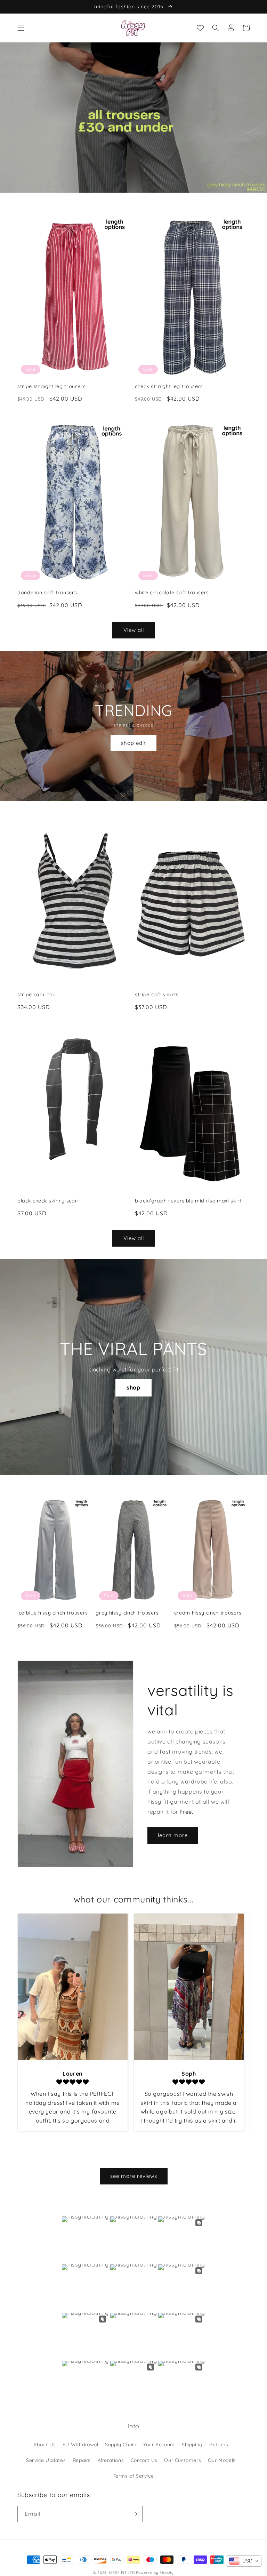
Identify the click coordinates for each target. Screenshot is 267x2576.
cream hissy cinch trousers (208, 1613)
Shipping (192, 2445)
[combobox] (244, 2561)
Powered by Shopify (155, 2573)
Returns (219, 2445)
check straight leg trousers (169, 386)
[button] (21, 28)
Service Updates (46, 2460)
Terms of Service (134, 2476)
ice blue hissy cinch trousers (53, 1613)
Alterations (111, 2460)
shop (133, 1387)
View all (134, 630)
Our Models (222, 2460)
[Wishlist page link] (200, 28)
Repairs (82, 2460)
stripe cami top (37, 995)
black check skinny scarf (48, 1201)
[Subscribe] (135, 2514)
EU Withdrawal (80, 2445)
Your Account (159, 2445)
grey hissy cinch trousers (127, 1613)
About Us (44, 2445)
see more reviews (134, 2176)
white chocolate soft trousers (172, 593)
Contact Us (144, 2460)
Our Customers (183, 2460)
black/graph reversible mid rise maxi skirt (188, 1201)
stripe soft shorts (157, 995)
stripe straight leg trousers (51, 386)
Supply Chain (121, 2445)
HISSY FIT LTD (122, 2573)
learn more (173, 1835)
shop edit (133, 743)
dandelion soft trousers (47, 593)
